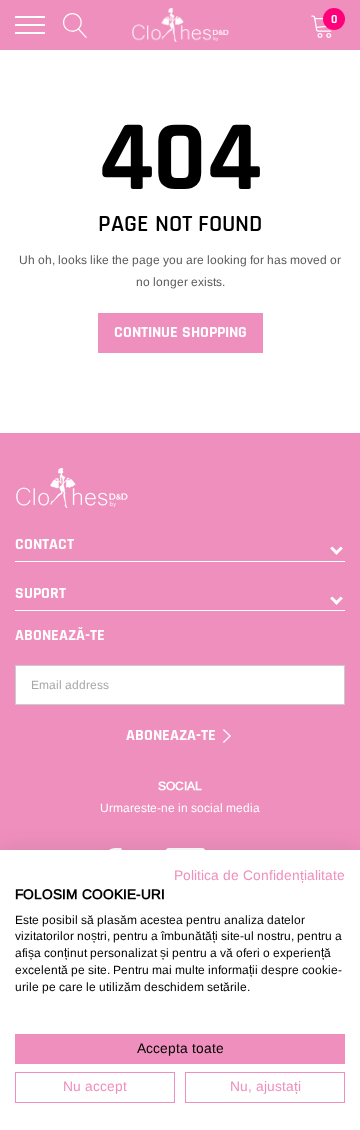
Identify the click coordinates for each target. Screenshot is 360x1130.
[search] (75, 25)
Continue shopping (180, 332)
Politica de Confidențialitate (259, 875)
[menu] (30, 25)
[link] (180, 488)
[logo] (180, 25)
